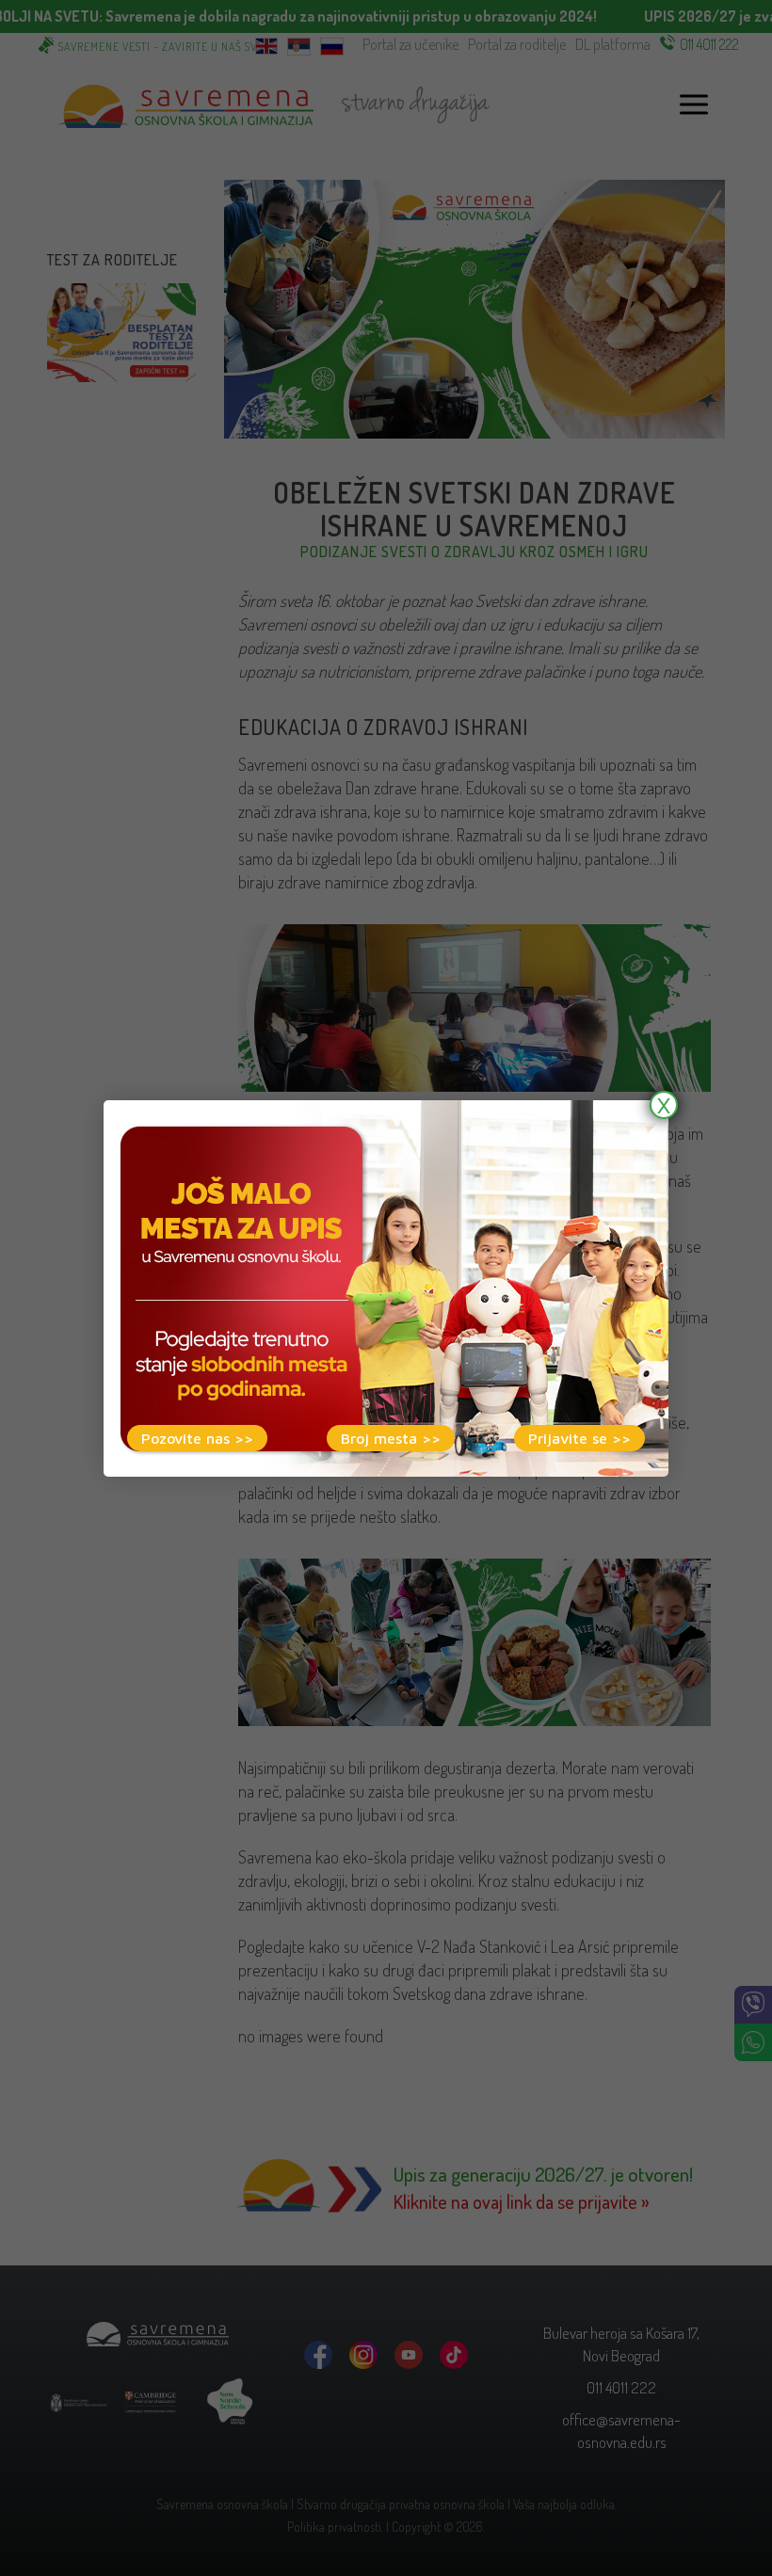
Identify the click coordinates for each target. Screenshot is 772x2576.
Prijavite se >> (579, 1438)
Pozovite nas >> (197, 1438)
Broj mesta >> (391, 1438)
